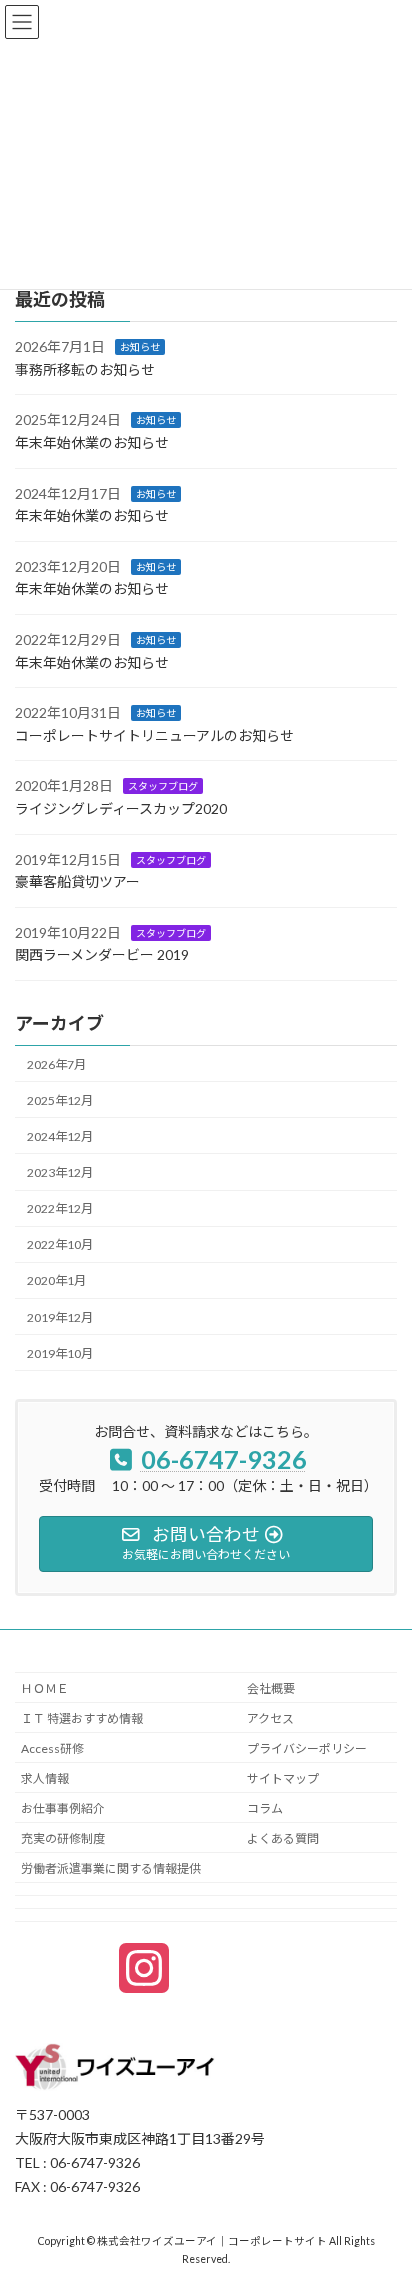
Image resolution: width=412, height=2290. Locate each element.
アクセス (270, 1718)
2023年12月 (60, 1172)
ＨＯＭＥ (45, 1688)
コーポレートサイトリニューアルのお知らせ (154, 735)
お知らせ (140, 347)
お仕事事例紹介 (63, 1808)
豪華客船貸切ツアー (77, 881)
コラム (265, 1808)
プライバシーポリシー (307, 1748)
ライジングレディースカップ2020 (121, 808)
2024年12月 (60, 1136)
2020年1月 (56, 1280)
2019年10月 (60, 1352)
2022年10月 (60, 1244)
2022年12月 (60, 1208)
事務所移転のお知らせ (85, 369)
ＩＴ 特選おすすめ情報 (82, 1718)
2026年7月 (56, 1063)
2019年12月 (60, 1316)
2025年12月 (60, 1100)
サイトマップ (283, 1778)
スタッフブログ (163, 786)
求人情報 (45, 1778)
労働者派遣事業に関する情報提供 (111, 1868)
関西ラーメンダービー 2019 (102, 954)
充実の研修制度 (63, 1838)
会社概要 (271, 1688)
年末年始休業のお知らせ (92, 442)
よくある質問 (283, 1838)
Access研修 (52, 1748)
